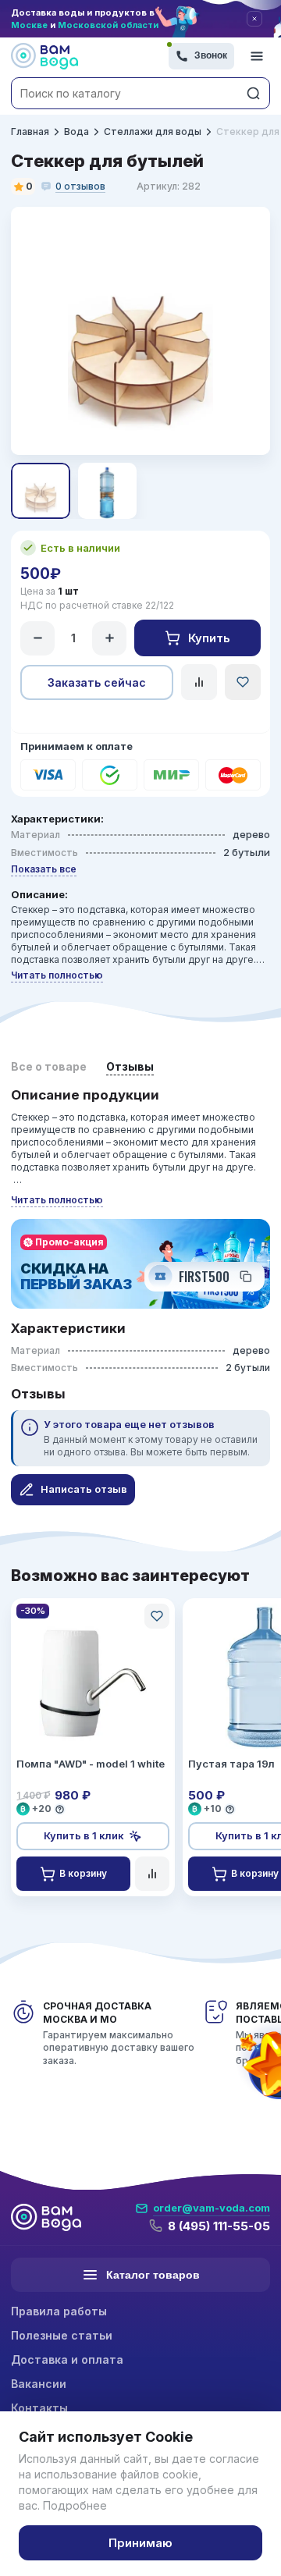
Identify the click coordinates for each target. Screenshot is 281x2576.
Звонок (211, 55)
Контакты (39, 2408)
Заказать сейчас (97, 682)
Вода (76, 131)
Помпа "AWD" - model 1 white (91, 1764)
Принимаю (140, 2543)
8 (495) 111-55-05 (219, 2226)
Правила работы (59, 2311)
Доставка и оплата (67, 2359)
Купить (209, 638)
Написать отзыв (84, 1489)
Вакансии (39, 2384)
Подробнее (75, 2505)
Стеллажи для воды (153, 131)
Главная (30, 131)
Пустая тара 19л (231, 1764)
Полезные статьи (62, 2335)
